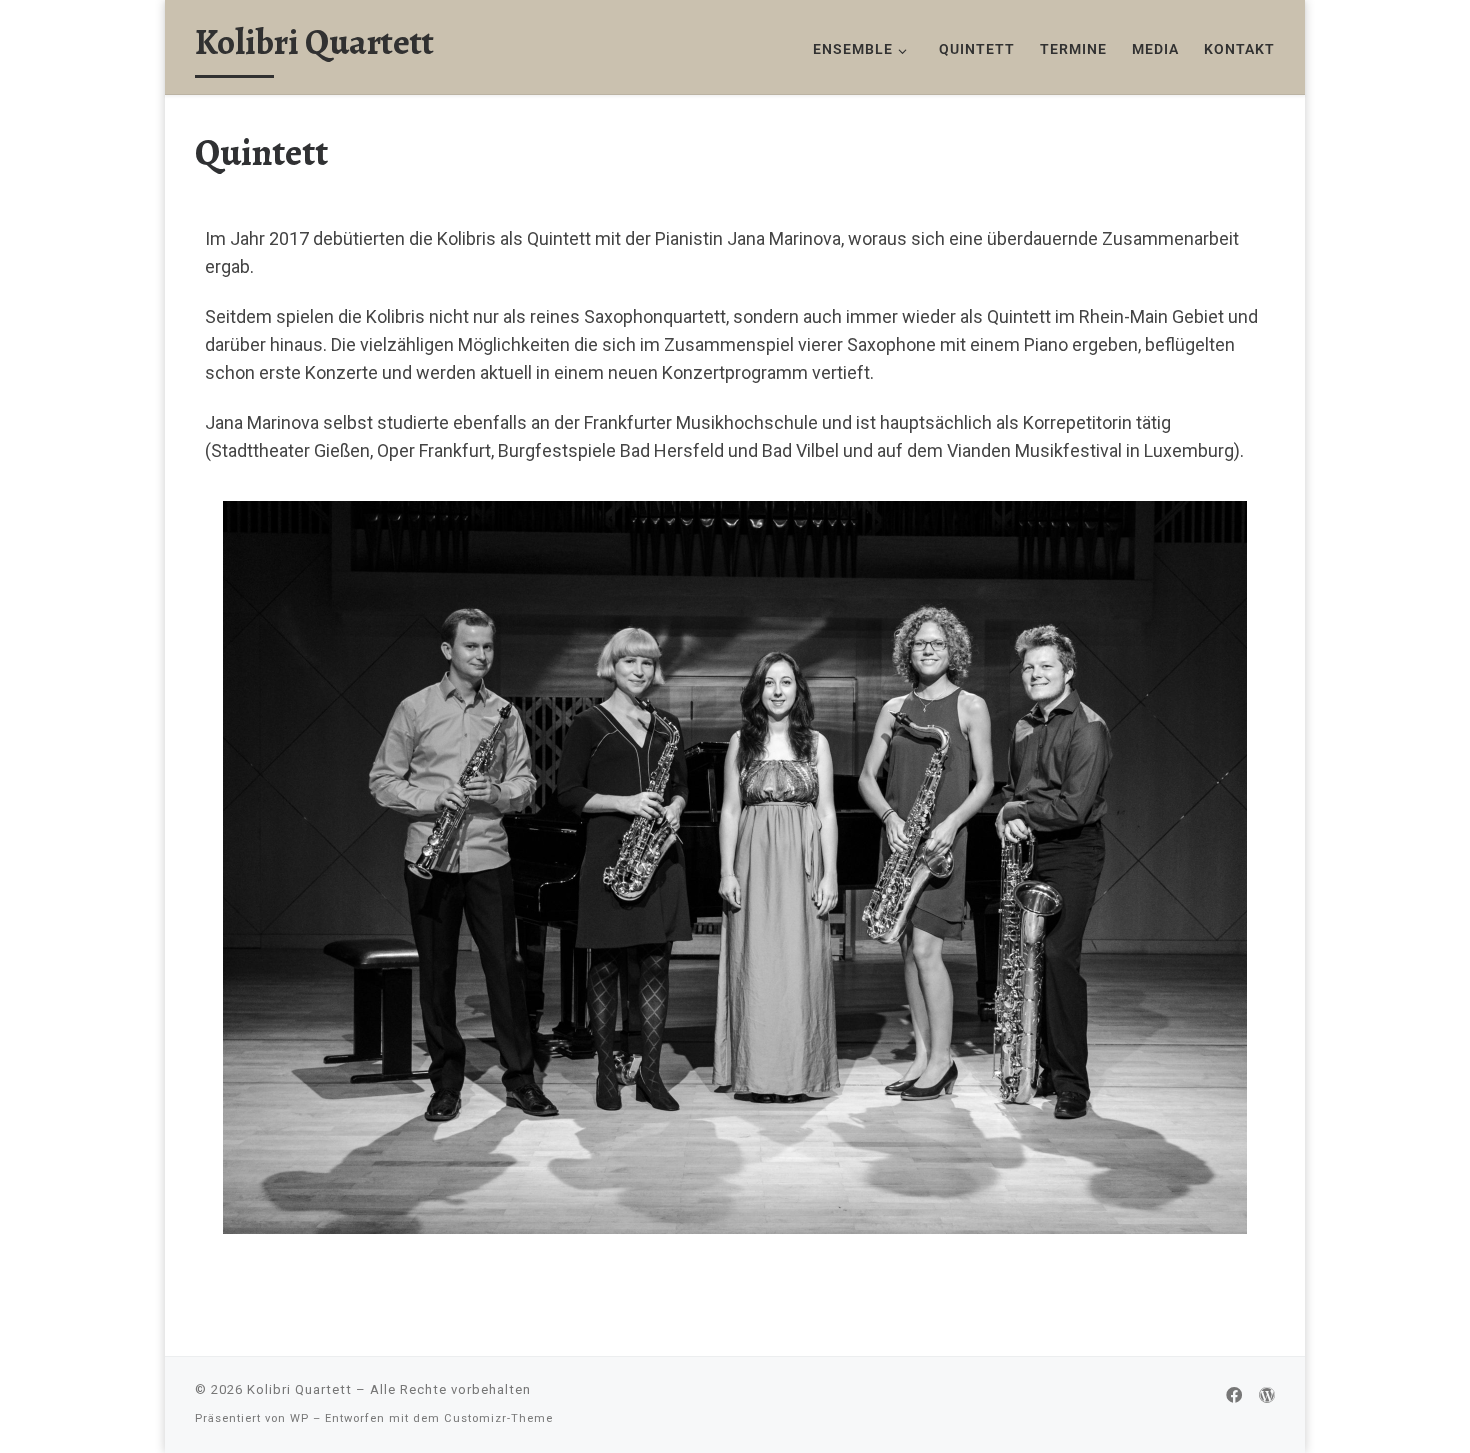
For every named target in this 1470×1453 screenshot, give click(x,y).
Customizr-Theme (498, 1418)
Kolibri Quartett (299, 1389)
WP (299, 1418)
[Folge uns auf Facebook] (1234, 1395)
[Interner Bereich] (1267, 1395)
